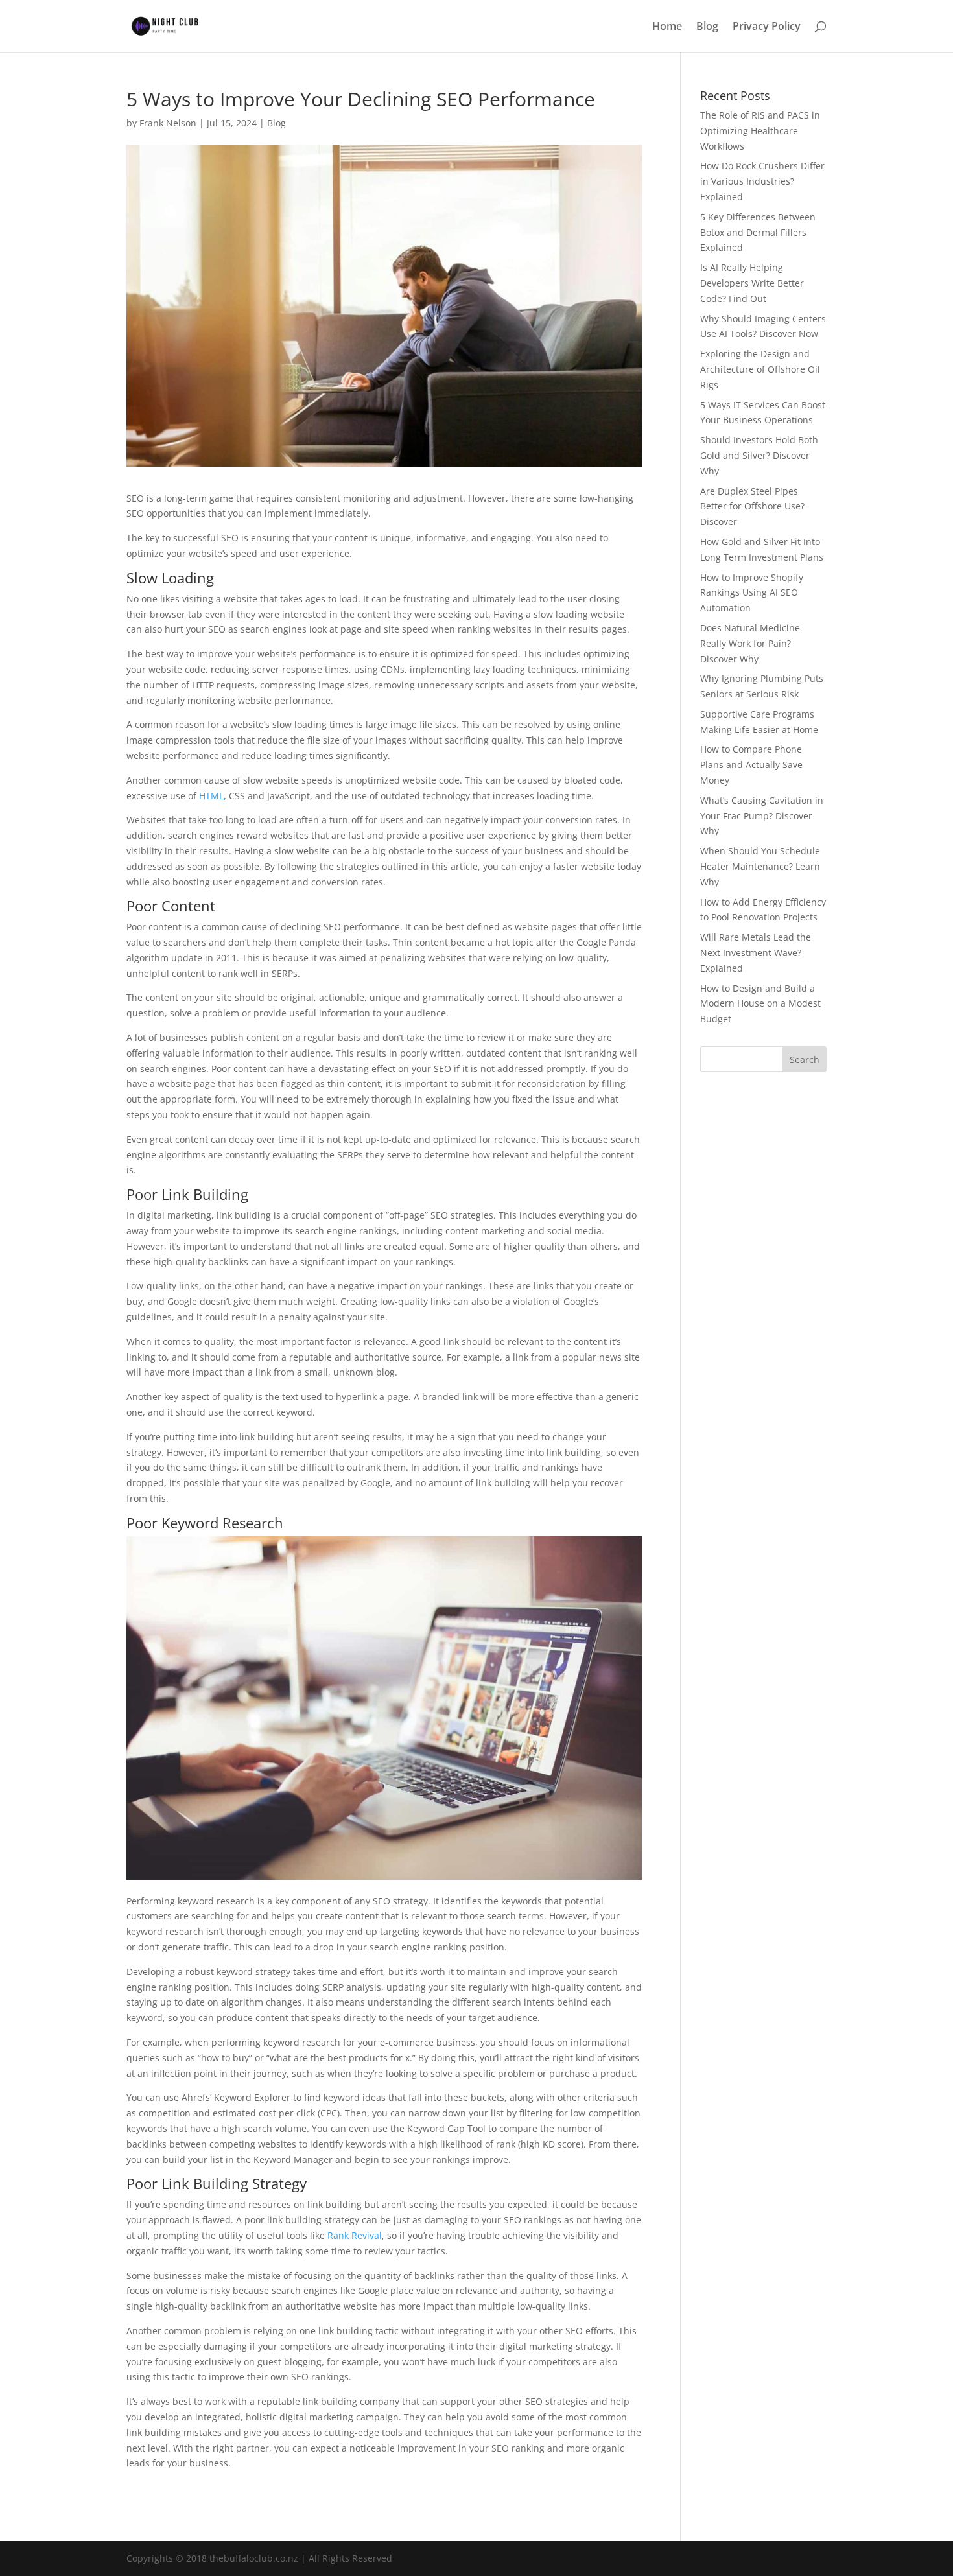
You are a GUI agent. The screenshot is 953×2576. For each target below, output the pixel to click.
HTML (211, 796)
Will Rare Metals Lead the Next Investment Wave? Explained (756, 953)
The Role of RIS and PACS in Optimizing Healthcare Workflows (760, 131)
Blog (707, 27)
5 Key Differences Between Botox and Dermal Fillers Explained (758, 232)
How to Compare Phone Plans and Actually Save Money (751, 765)
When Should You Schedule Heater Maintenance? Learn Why (760, 866)
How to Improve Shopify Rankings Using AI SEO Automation (752, 593)
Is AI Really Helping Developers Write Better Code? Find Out (752, 283)
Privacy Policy (767, 27)
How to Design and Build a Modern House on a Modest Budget (760, 1004)
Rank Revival (355, 2235)
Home (667, 27)
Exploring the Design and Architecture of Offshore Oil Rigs (760, 369)
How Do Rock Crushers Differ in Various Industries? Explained (762, 181)
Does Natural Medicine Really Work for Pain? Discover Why (750, 643)
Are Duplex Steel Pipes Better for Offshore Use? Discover (752, 507)
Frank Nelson (168, 123)
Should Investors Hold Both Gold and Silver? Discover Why (759, 455)
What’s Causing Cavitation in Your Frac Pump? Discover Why (762, 816)
